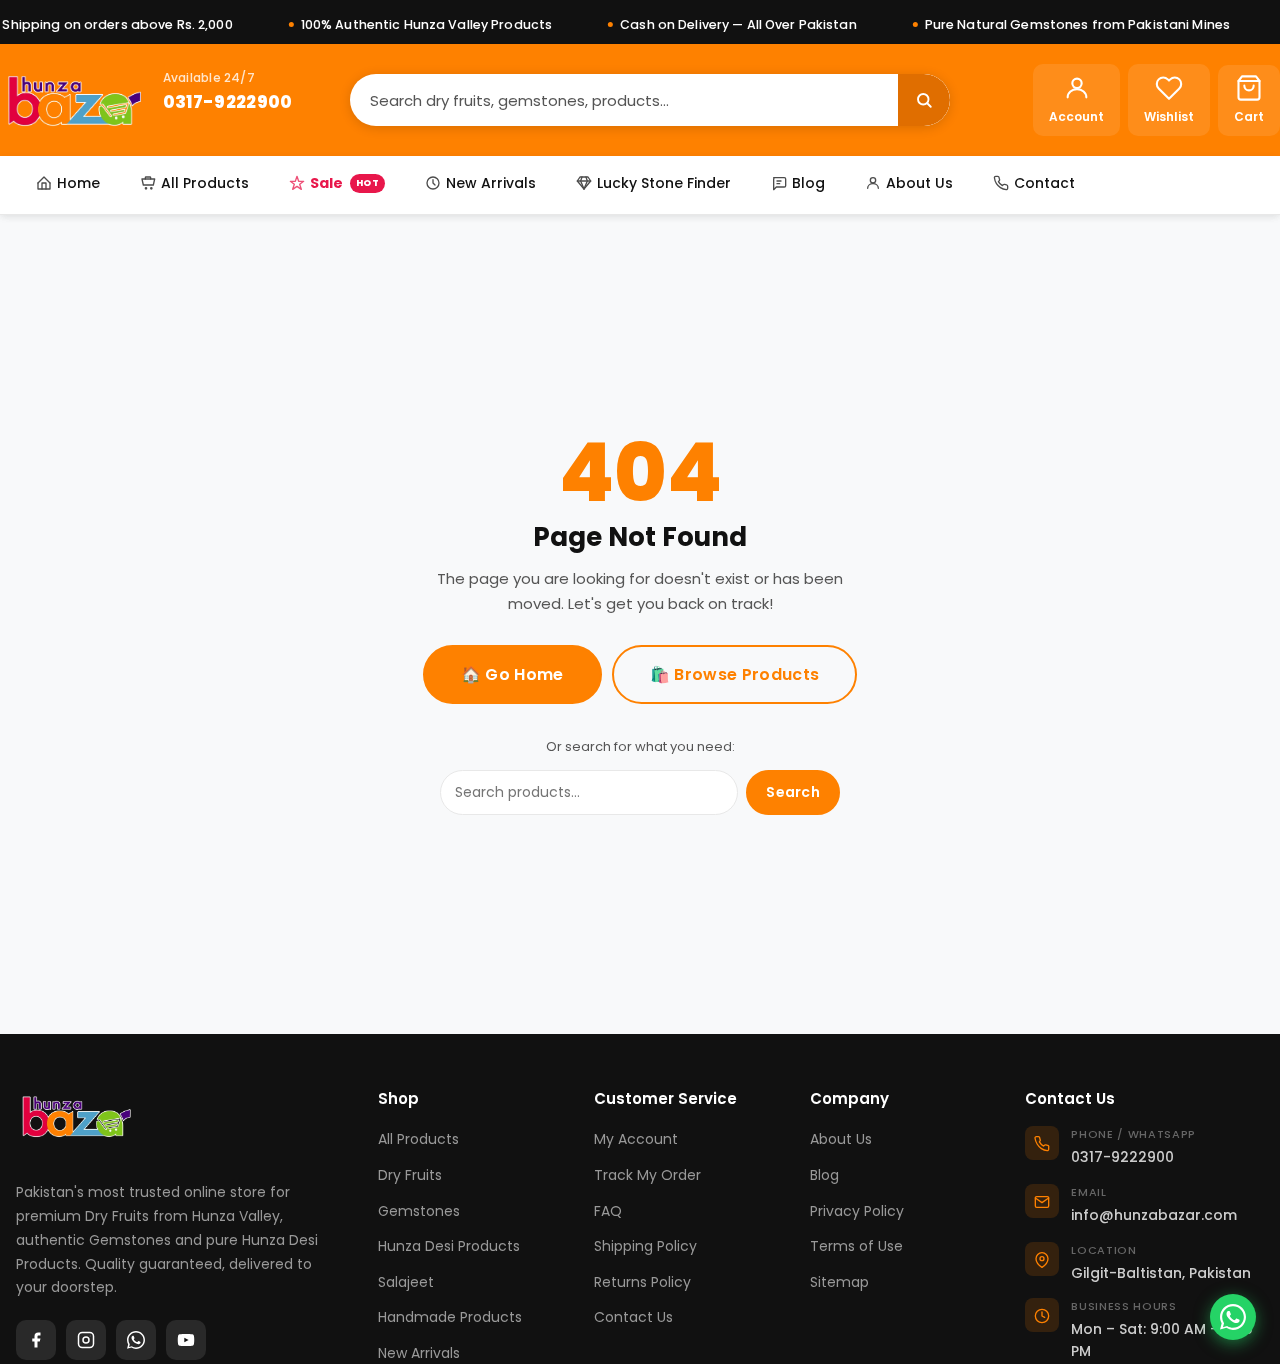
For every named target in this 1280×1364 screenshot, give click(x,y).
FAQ (608, 1211)
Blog (808, 183)
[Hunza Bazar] (74, 100)
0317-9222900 (228, 101)
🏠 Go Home (512, 674)
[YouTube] (186, 1340)
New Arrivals (491, 183)
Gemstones (419, 1211)
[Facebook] (36, 1340)
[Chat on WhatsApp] (1233, 1317)
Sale (344, 183)
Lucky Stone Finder (664, 183)
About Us (919, 183)
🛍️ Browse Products (734, 674)
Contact (1044, 183)
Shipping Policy (645, 1246)
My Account (636, 1139)
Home (78, 183)
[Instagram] (86, 1340)
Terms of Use (856, 1246)
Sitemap (839, 1282)
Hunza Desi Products (449, 1246)
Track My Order (647, 1175)
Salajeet (406, 1282)
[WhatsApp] (136, 1340)
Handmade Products (450, 1317)
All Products (205, 183)
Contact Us (633, 1317)
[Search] (924, 100)
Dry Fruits (410, 1175)
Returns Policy (642, 1282)
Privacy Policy (857, 1211)
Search (793, 792)
